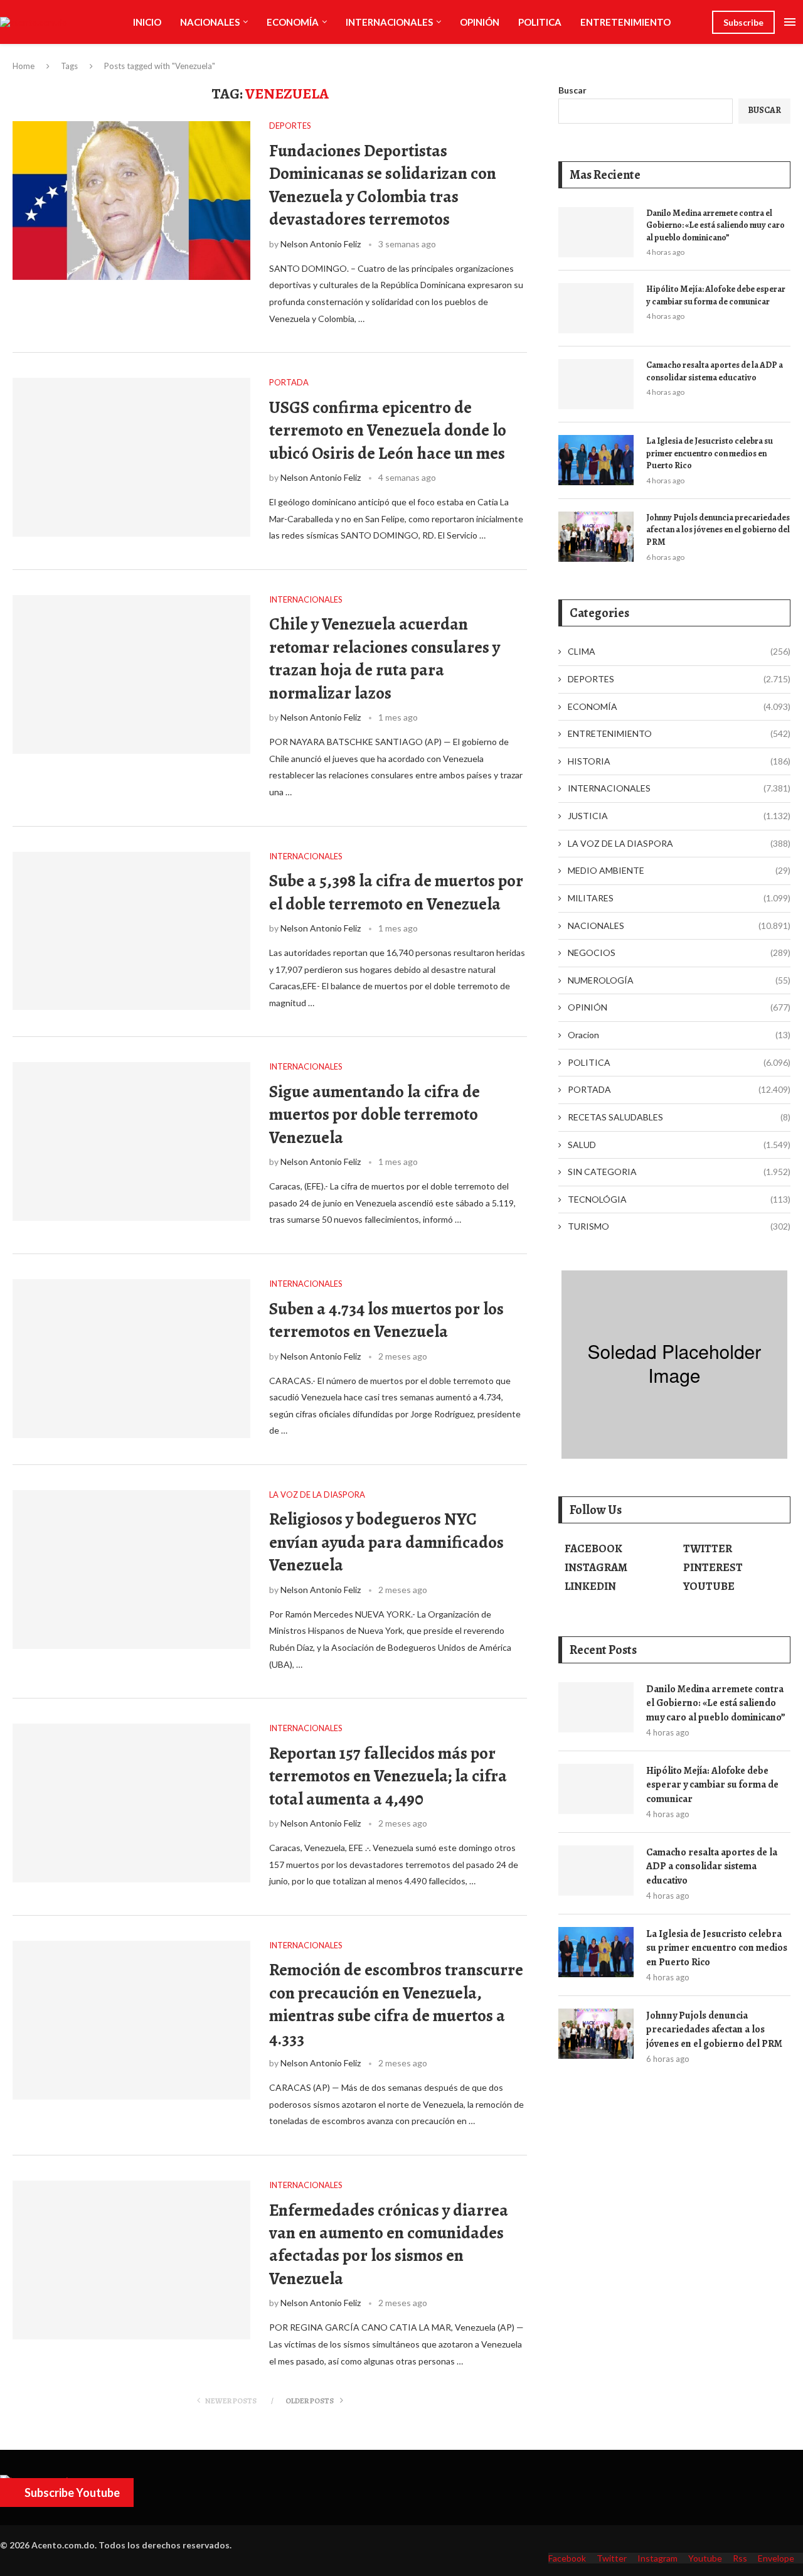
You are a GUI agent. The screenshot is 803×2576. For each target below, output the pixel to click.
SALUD (679, 1145)
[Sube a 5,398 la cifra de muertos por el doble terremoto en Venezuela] (131, 931)
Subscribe (743, 22)
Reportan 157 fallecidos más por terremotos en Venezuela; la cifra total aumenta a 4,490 (388, 1776)
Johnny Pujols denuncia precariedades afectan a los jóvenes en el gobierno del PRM (718, 530)
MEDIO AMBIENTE (679, 870)
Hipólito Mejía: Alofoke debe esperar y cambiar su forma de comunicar (716, 295)
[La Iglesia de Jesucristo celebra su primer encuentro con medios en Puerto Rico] (596, 460)
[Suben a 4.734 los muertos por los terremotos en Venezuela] (131, 1359)
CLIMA (679, 651)
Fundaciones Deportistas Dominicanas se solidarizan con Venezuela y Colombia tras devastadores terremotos (383, 185)
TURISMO (679, 1226)
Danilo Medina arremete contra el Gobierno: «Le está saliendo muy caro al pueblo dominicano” (715, 225)
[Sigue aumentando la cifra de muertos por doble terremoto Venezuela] (131, 1141)
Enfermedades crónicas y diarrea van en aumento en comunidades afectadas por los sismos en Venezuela (389, 2244)
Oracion (679, 1035)
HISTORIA (679, 761)
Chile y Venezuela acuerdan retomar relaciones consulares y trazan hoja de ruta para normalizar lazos (385, 658)
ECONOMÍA (293, 22)
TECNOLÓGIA (679, 1199)
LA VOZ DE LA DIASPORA (679, 843)
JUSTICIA (679, 816)
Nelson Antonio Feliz (321, 244)
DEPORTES (679, 679)
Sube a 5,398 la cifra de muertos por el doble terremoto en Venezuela (396, 892)
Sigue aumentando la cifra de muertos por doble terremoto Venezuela (375, 1114)
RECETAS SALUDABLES (679, 1117)
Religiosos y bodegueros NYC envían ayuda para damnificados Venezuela (386, 1542)
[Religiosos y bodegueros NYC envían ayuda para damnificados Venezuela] (131, 1570)
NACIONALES (210, 22)
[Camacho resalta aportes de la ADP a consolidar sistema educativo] (596, 384)
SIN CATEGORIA (679, 1172)
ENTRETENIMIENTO (625, 22)
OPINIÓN (480, 22)
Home (24, 66)
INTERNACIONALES (389, 22)
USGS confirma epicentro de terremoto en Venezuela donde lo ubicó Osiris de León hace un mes (388, 430)
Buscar (572, 90)
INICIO (147, 22)
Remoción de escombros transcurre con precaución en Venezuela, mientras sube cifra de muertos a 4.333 (396, 2004)
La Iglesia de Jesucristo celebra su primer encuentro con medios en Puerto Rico (710, 453)
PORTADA (679, 1089)
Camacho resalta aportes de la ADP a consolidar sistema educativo (715, 371)
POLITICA (540, 22)
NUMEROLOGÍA (679, 980)
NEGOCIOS (679, 953)
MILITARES (679, 898)
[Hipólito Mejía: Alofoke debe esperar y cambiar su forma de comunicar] (596, 308)
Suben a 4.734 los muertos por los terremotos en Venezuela (386, 1320)
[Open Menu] (790, 22)
